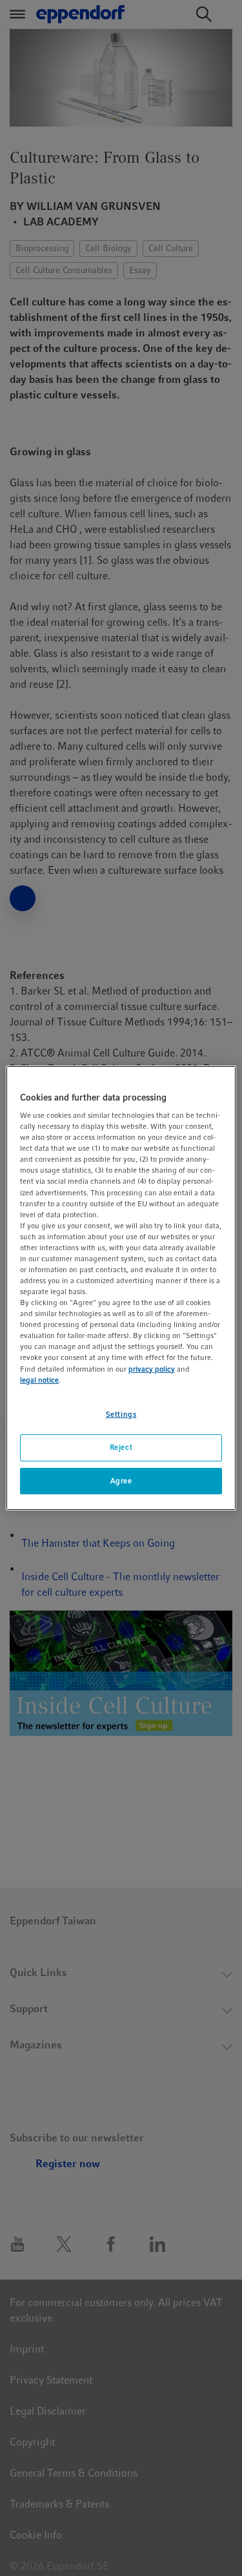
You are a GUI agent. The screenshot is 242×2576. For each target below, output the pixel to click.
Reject (121, 1447)
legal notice (39, 1380)
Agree (121, 1481)
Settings (121, 1414)
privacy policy (152, 1369)
